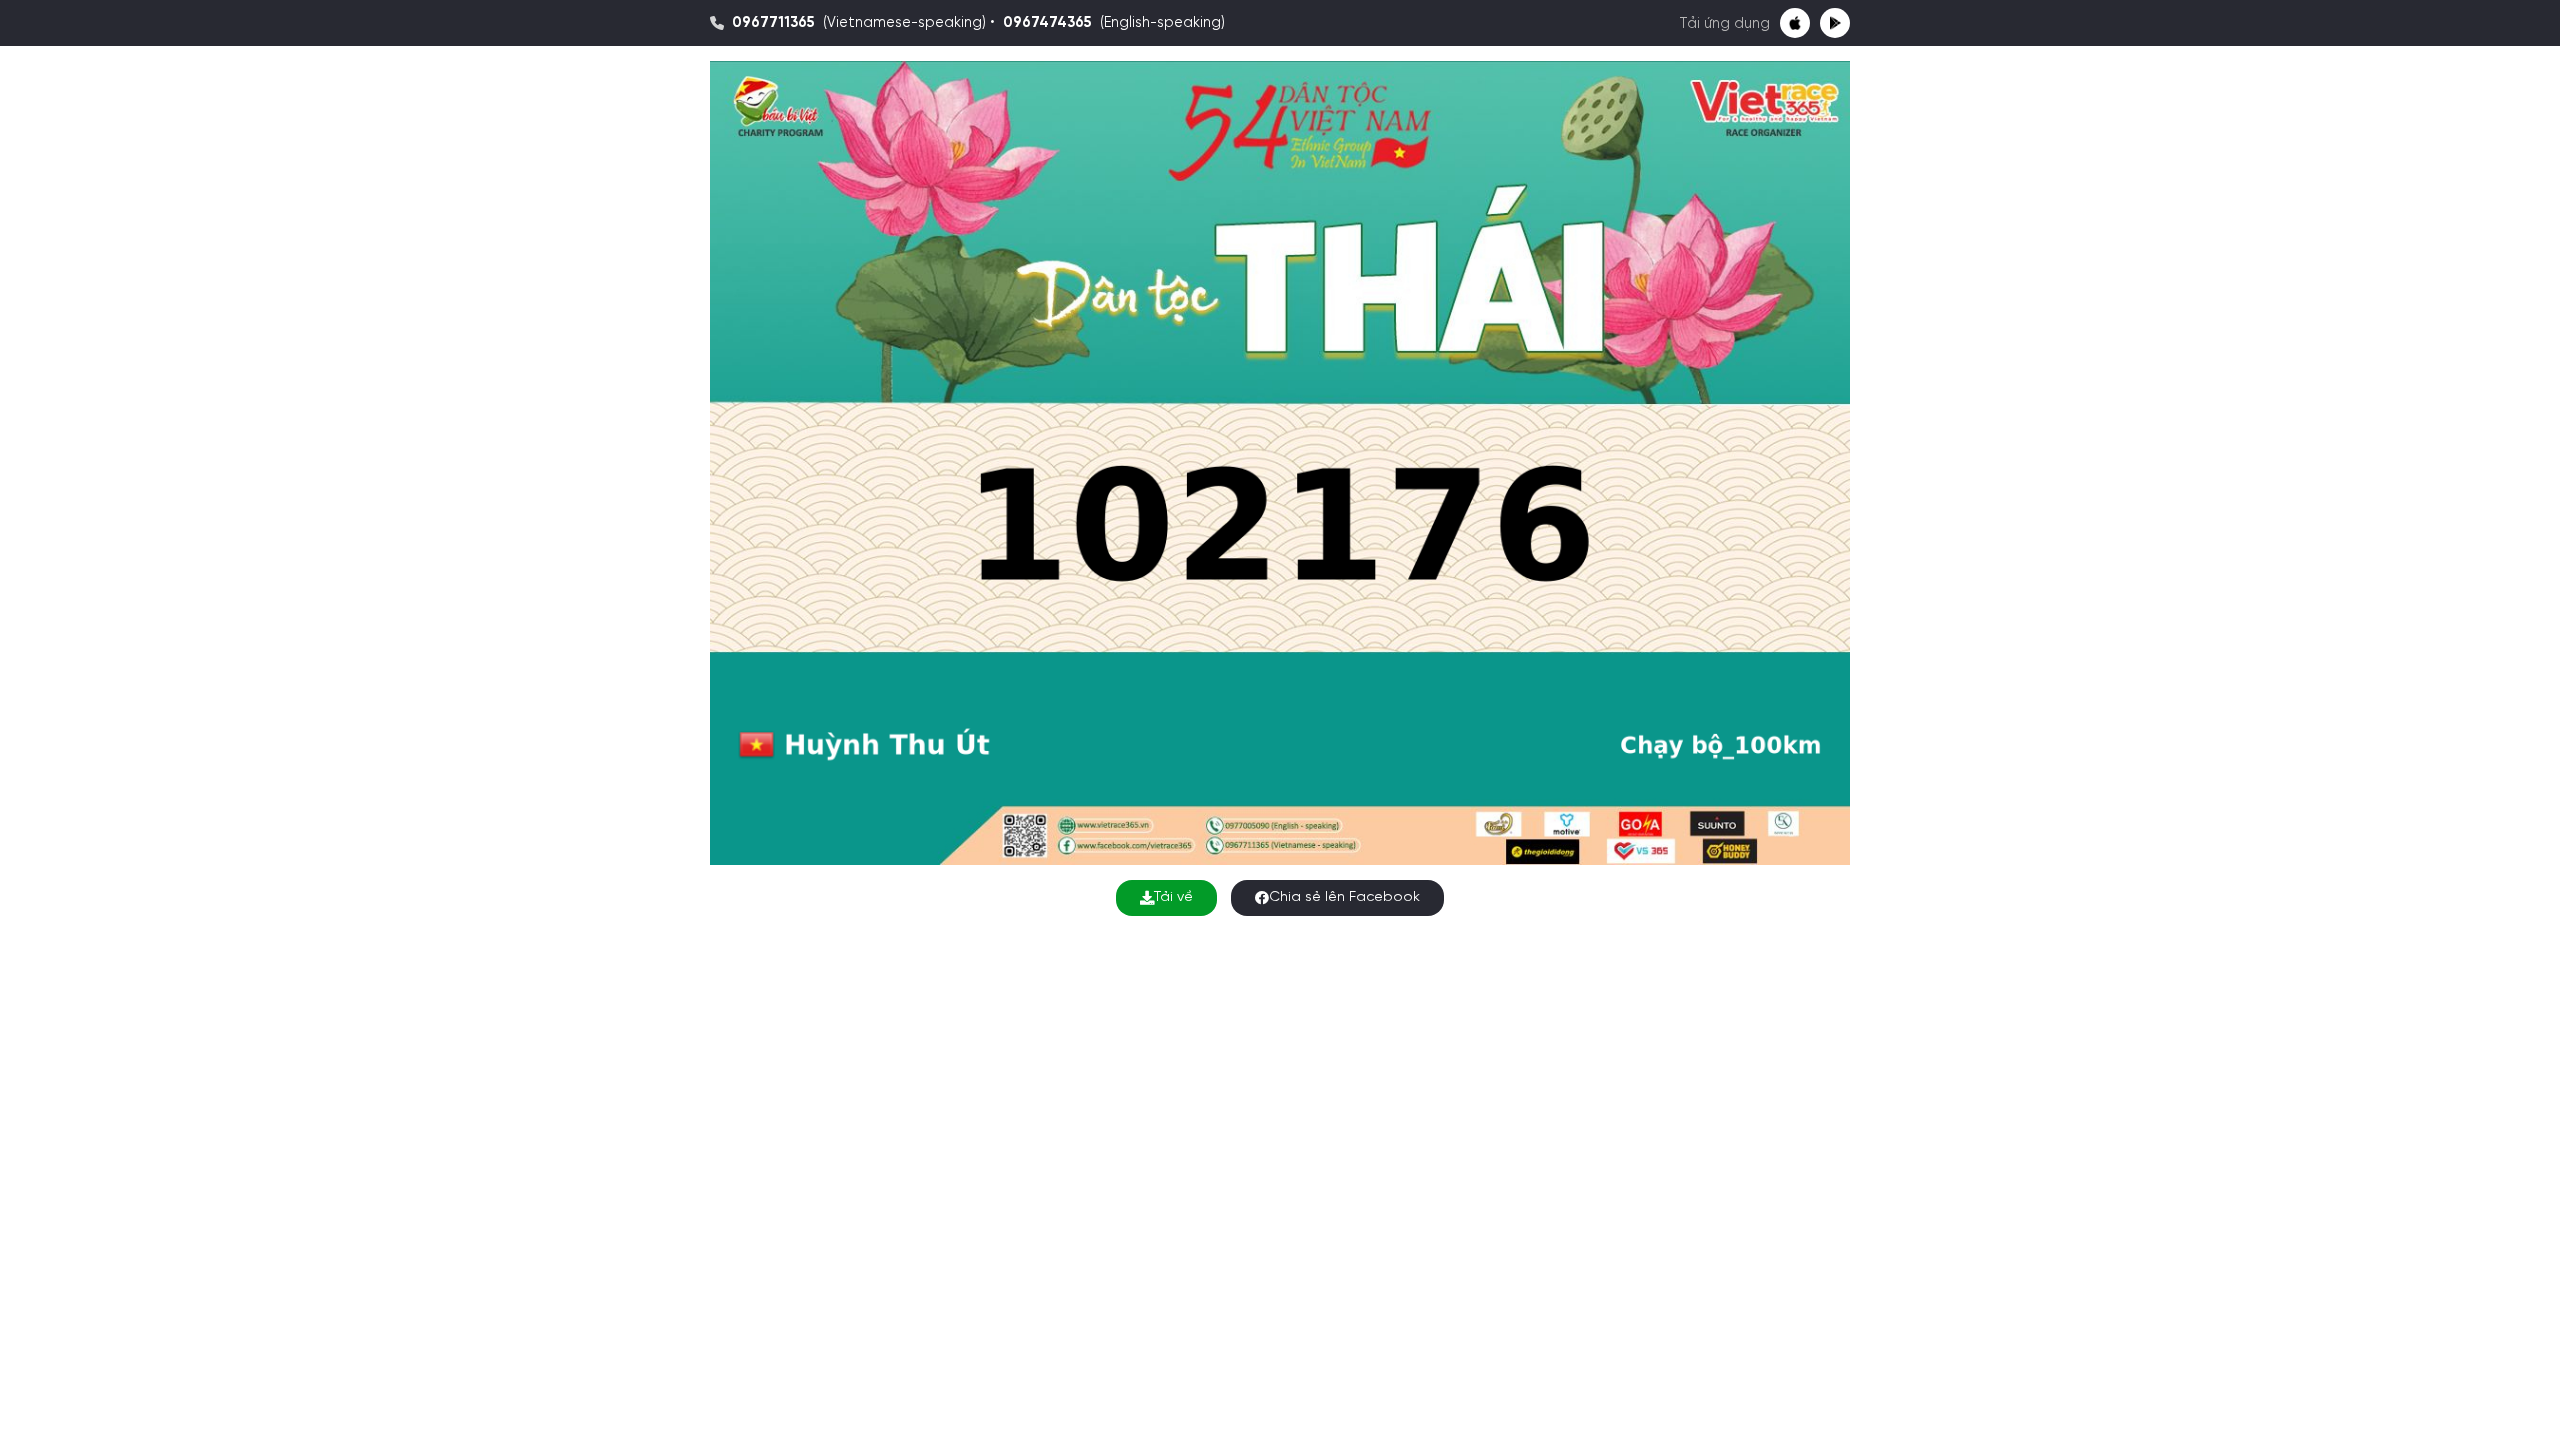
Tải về (1173, 897)
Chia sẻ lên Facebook (1344, 897)
